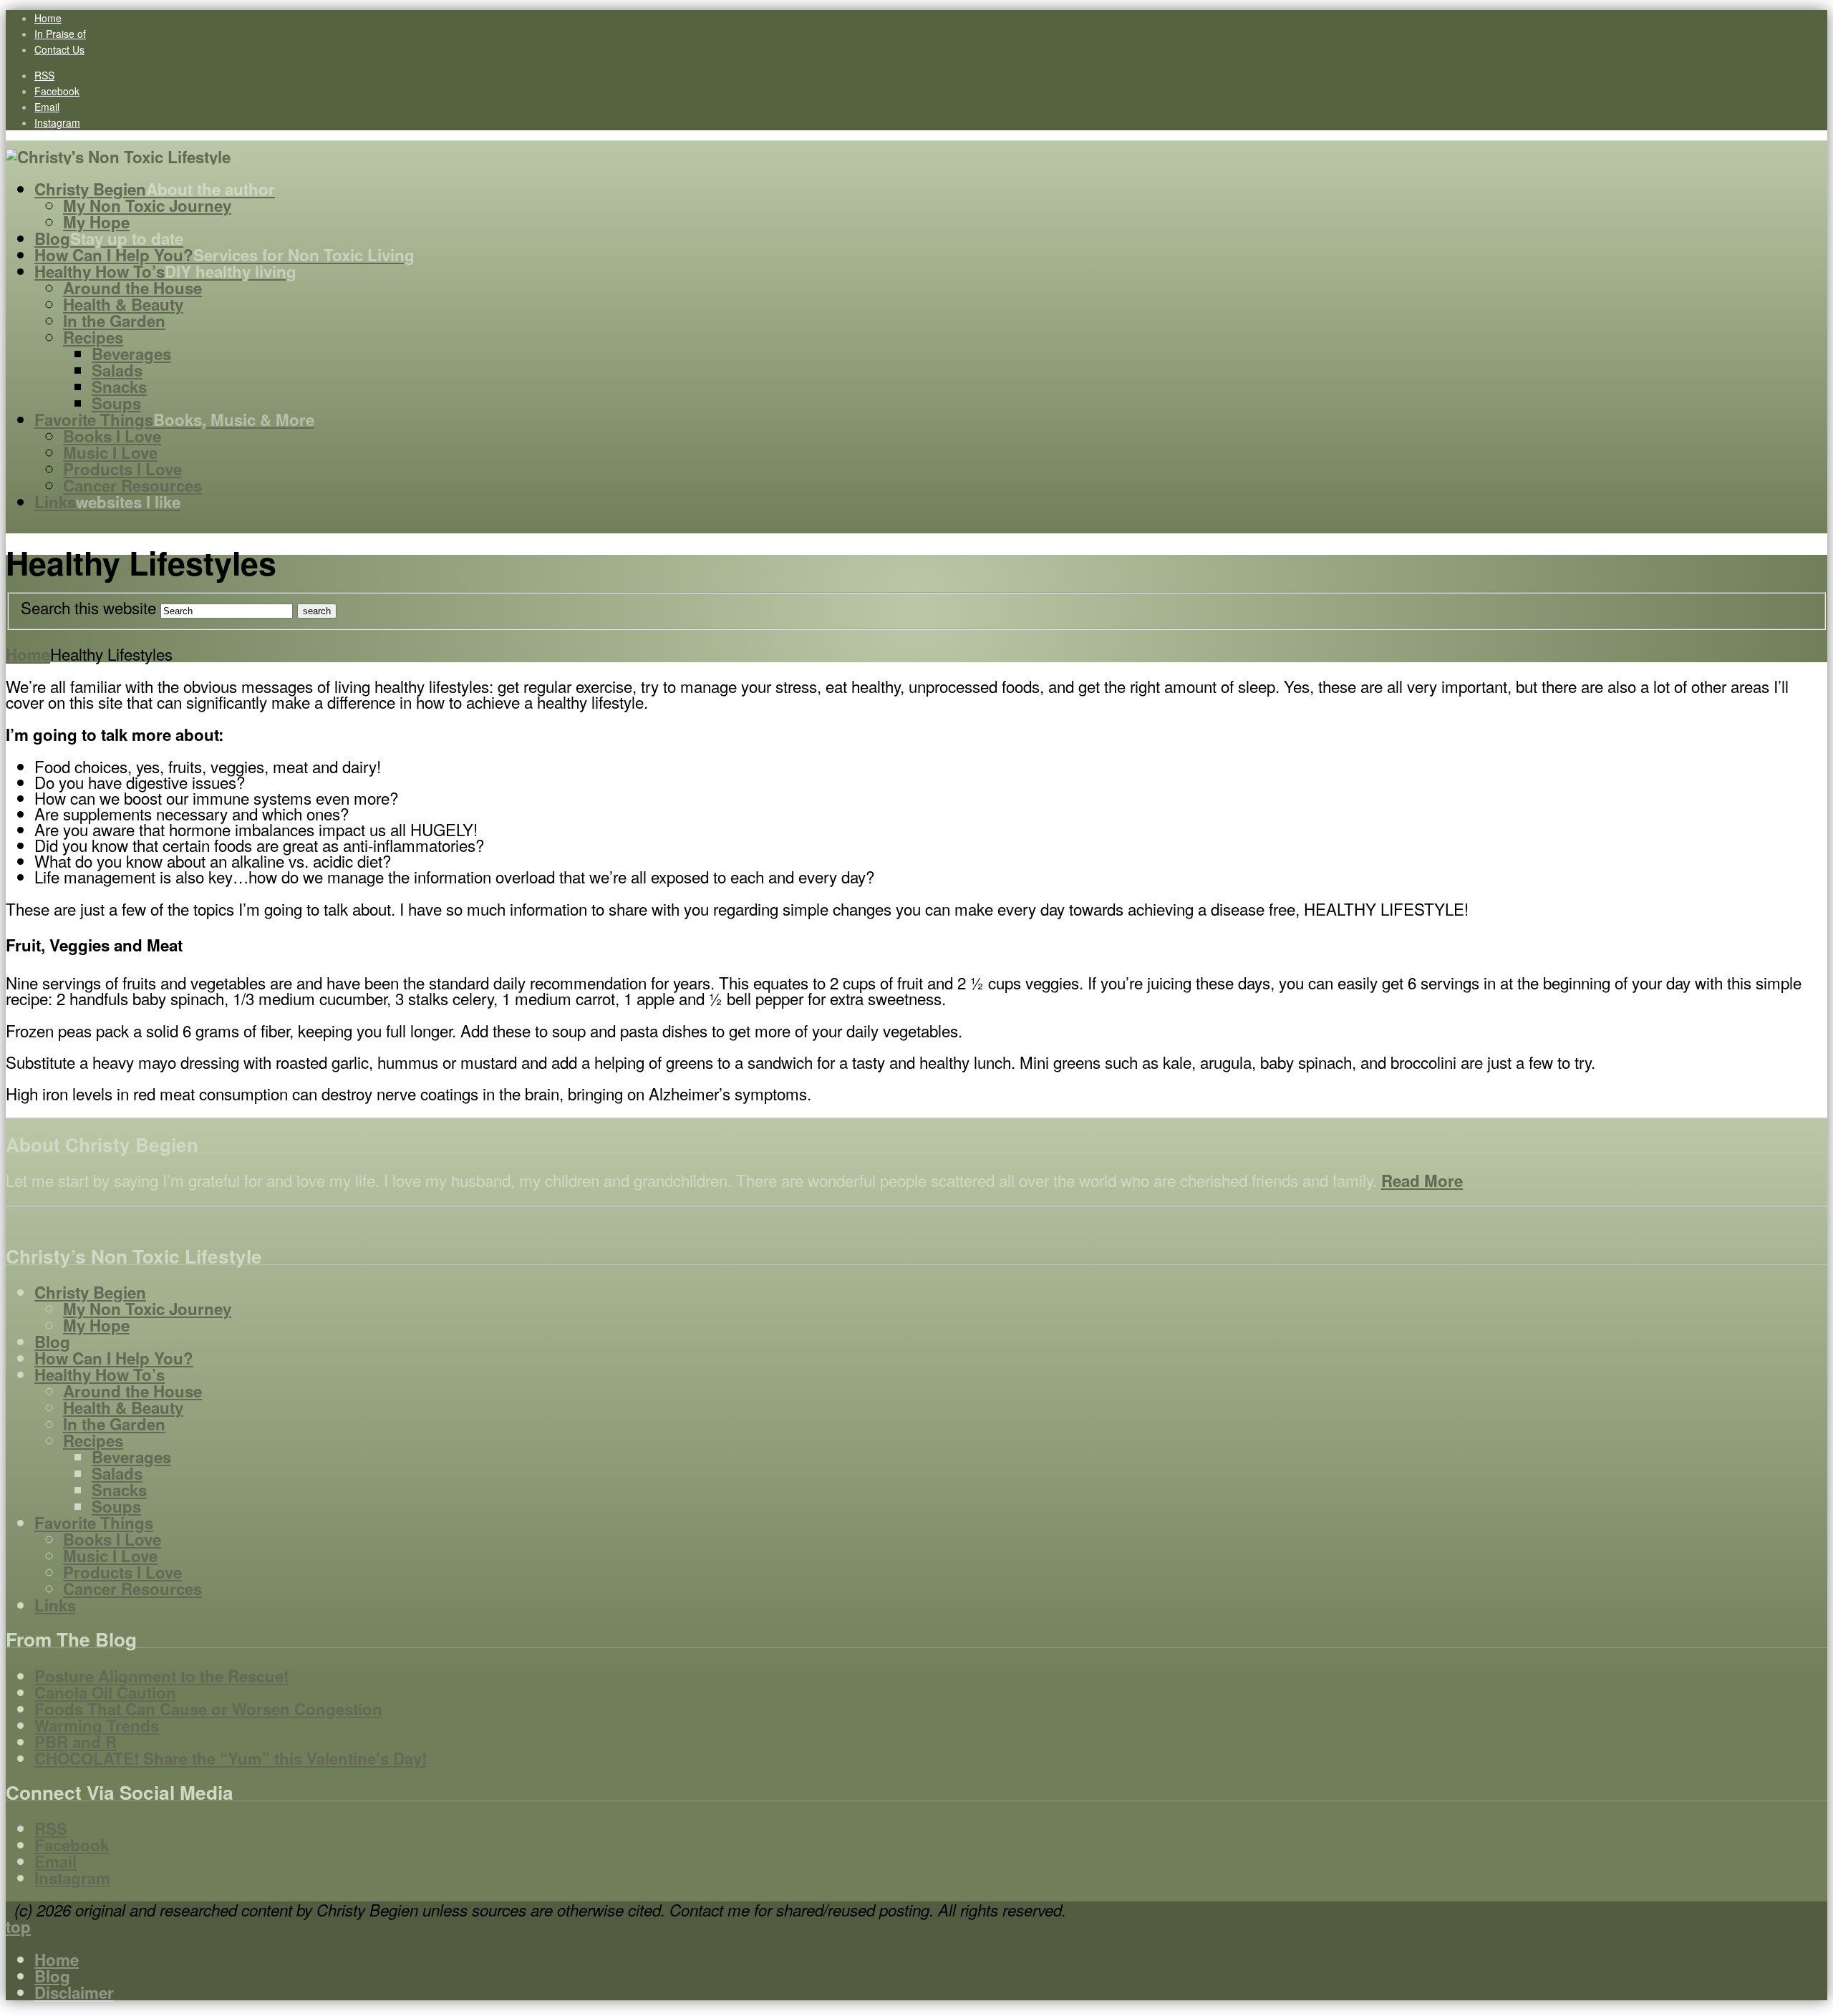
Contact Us (59, 49)
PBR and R (76, 1742)
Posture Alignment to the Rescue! (161, 1676)
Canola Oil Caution (105, 1692)
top (18, 1927)
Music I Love (110, 1556)
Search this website (88, 607)
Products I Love (122, 1572)
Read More (1422, 1181)
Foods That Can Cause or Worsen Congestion (208, 1709)
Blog (52, 1342)
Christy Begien (90, 1292)
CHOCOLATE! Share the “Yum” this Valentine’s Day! (231, 1758)
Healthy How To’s (100, 1375)
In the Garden (114, 1424)
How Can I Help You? (114, 1358)
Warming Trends (97, 1725)
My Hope (96, 1325)
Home (48, 18)
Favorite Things (94, 1523)
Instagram (57, 122)
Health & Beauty (123, 1407)
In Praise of (60, 34)
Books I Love (112, 1539)
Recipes (93, 1440)
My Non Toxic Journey (147, 1309)
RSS (44, 75)
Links (55, 1605)
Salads (117, 1473)
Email (47, 107)
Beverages (131, 1457)
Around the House (132, 1391)
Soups (116, 1506)
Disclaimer (74, 1992)
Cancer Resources (132, 1589)
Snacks (119, 1490)
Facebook (57, 91)
